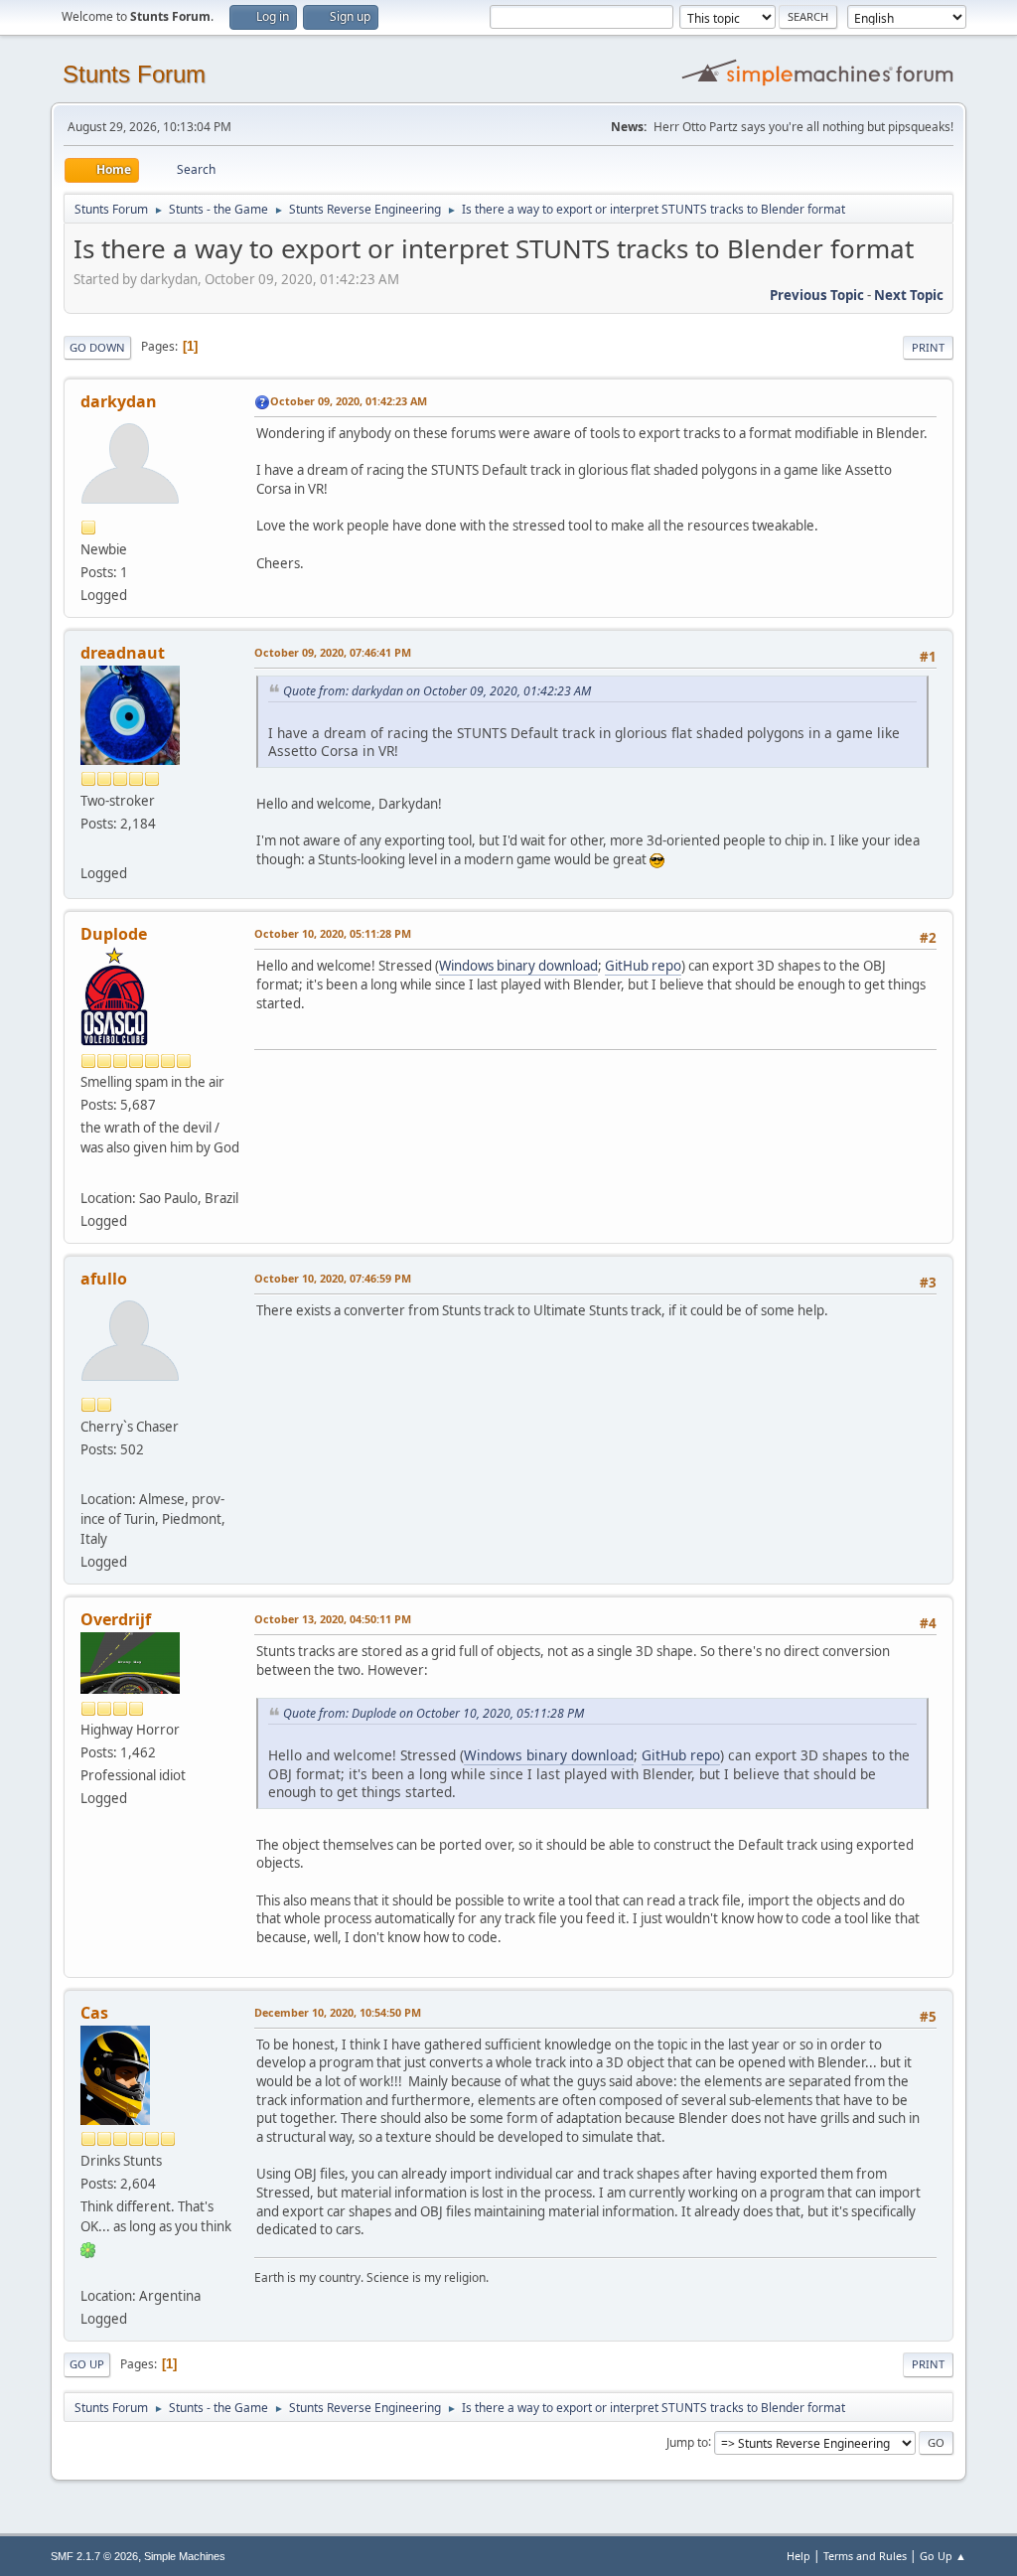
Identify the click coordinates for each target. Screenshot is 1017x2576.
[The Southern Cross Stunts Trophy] (88, 1173)
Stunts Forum (134, 74)
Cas (94, 2013)
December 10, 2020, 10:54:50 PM (338, 2012)
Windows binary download (518, 966)
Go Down (97, 347)
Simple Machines (185, 2556)
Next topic (909, 295)
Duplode (114, 934)
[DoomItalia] (88, 1475)
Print (928, 347)
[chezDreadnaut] (88, 849)
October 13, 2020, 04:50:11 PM (333, 1619)
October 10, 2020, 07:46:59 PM (333, 1278)
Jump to (687, 2441)
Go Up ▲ (943, 2556)
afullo (104, 1279)
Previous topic (817, 295)
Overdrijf (116, 1619)
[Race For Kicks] (88, 2272)
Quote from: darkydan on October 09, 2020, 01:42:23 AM (437, 691)
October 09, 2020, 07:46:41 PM (333, 652)
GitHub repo (643, 966)
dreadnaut (123, 653)
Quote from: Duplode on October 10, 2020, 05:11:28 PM (434, 1713)
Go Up (87, 2364)
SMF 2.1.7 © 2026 (94, 2556)
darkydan (119, 401)
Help (799, 2556)
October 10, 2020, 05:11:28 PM (333, 933)
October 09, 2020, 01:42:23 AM (349, 401)
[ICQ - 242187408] (88, 2249)
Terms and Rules (865, 2556)
